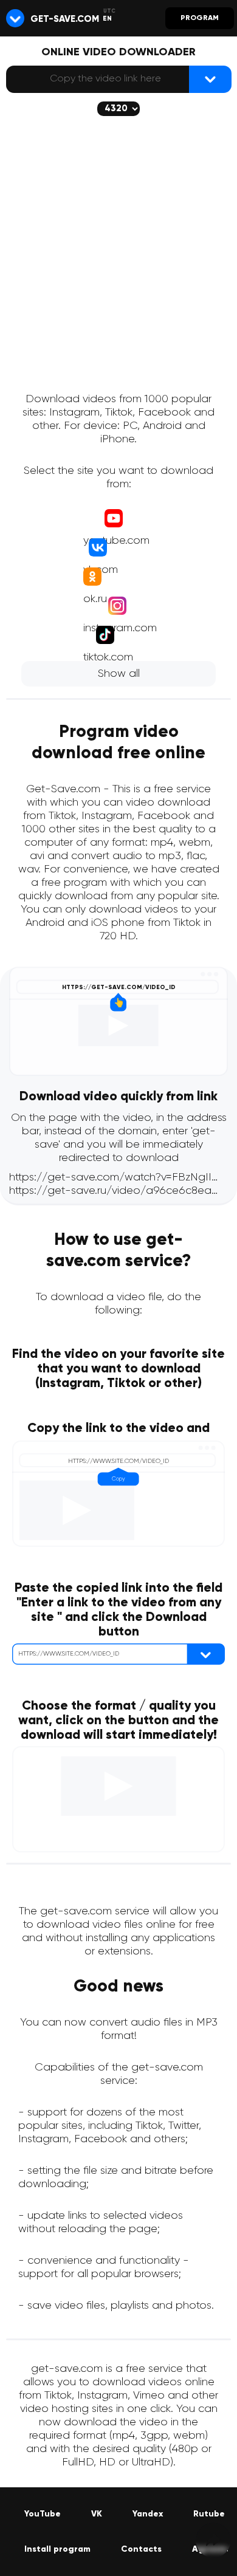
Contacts (141, 2549)
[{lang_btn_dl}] (210, 79)
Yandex (148, 2514)
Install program (57, 2549)
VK (97, 2514)
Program (200, 18)
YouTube (43, 2514)
